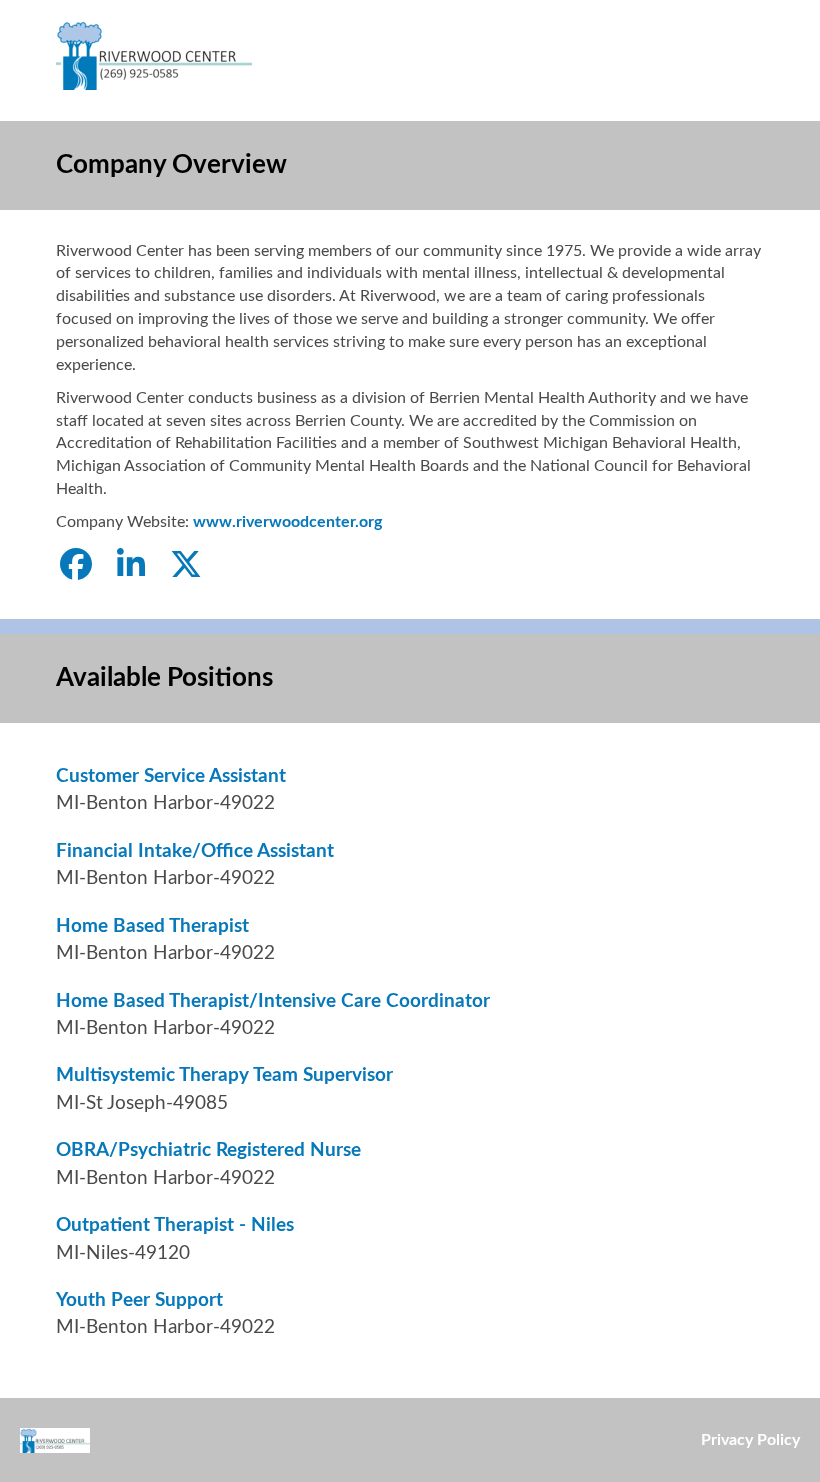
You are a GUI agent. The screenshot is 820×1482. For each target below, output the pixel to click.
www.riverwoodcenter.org (287, 522)
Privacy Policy (750, 1440)
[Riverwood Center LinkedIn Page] (131, 566)
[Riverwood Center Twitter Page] (186, 566)
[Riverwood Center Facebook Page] (76, 566)
